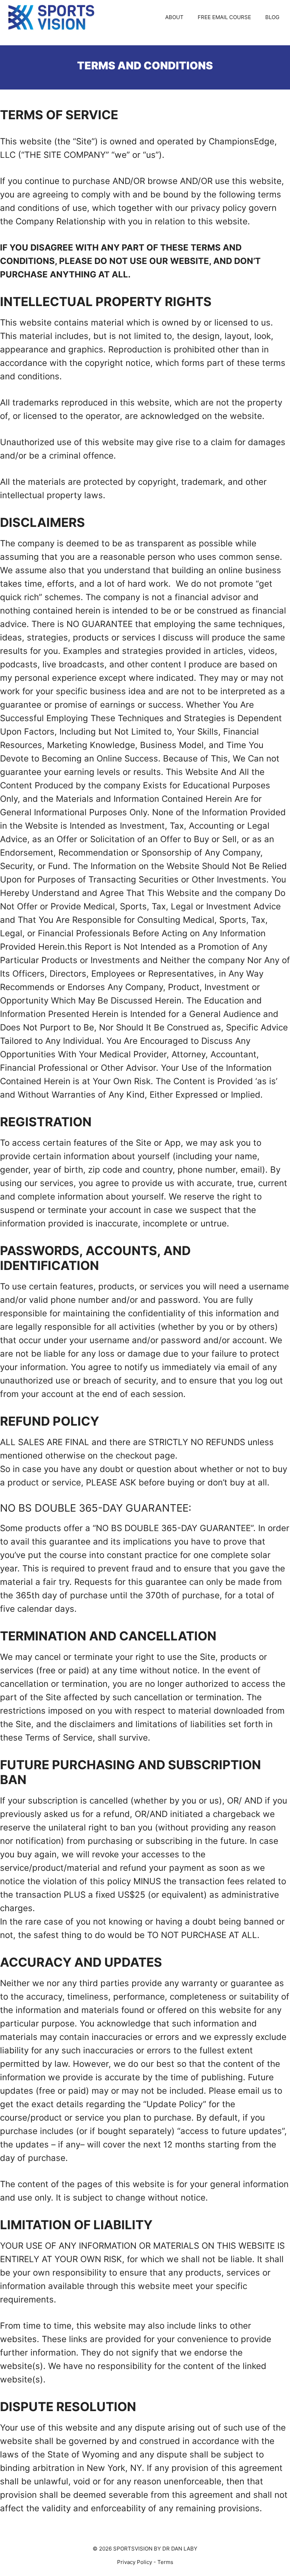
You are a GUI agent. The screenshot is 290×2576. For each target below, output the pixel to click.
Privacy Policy (135, 2562)
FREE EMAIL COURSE (224, 17)
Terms (165, 2562)
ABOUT (174, 17)
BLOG (272, 17)
